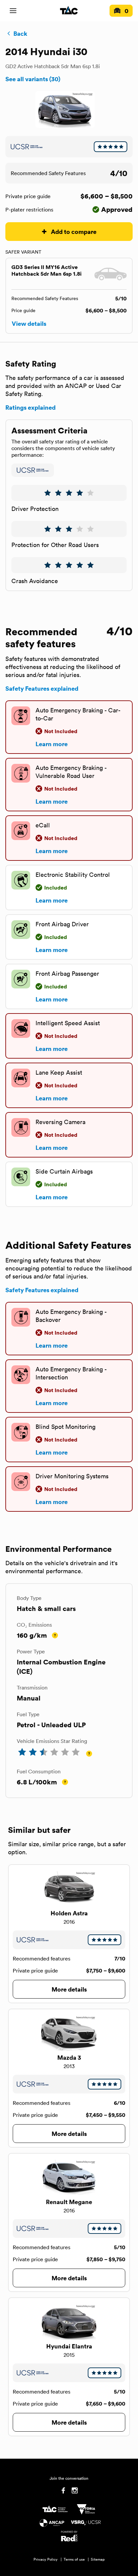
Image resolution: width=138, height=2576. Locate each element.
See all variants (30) (33, 79)
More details (69, 1989)
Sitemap (98, 2559)
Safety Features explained (42, 688)
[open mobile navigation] (13, 11)
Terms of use (74, 2559)
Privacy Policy (46, 2559)
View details (29, 323)
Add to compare (74, 231)
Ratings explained (30, 407)
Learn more (52, 744)
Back (20, 33)
